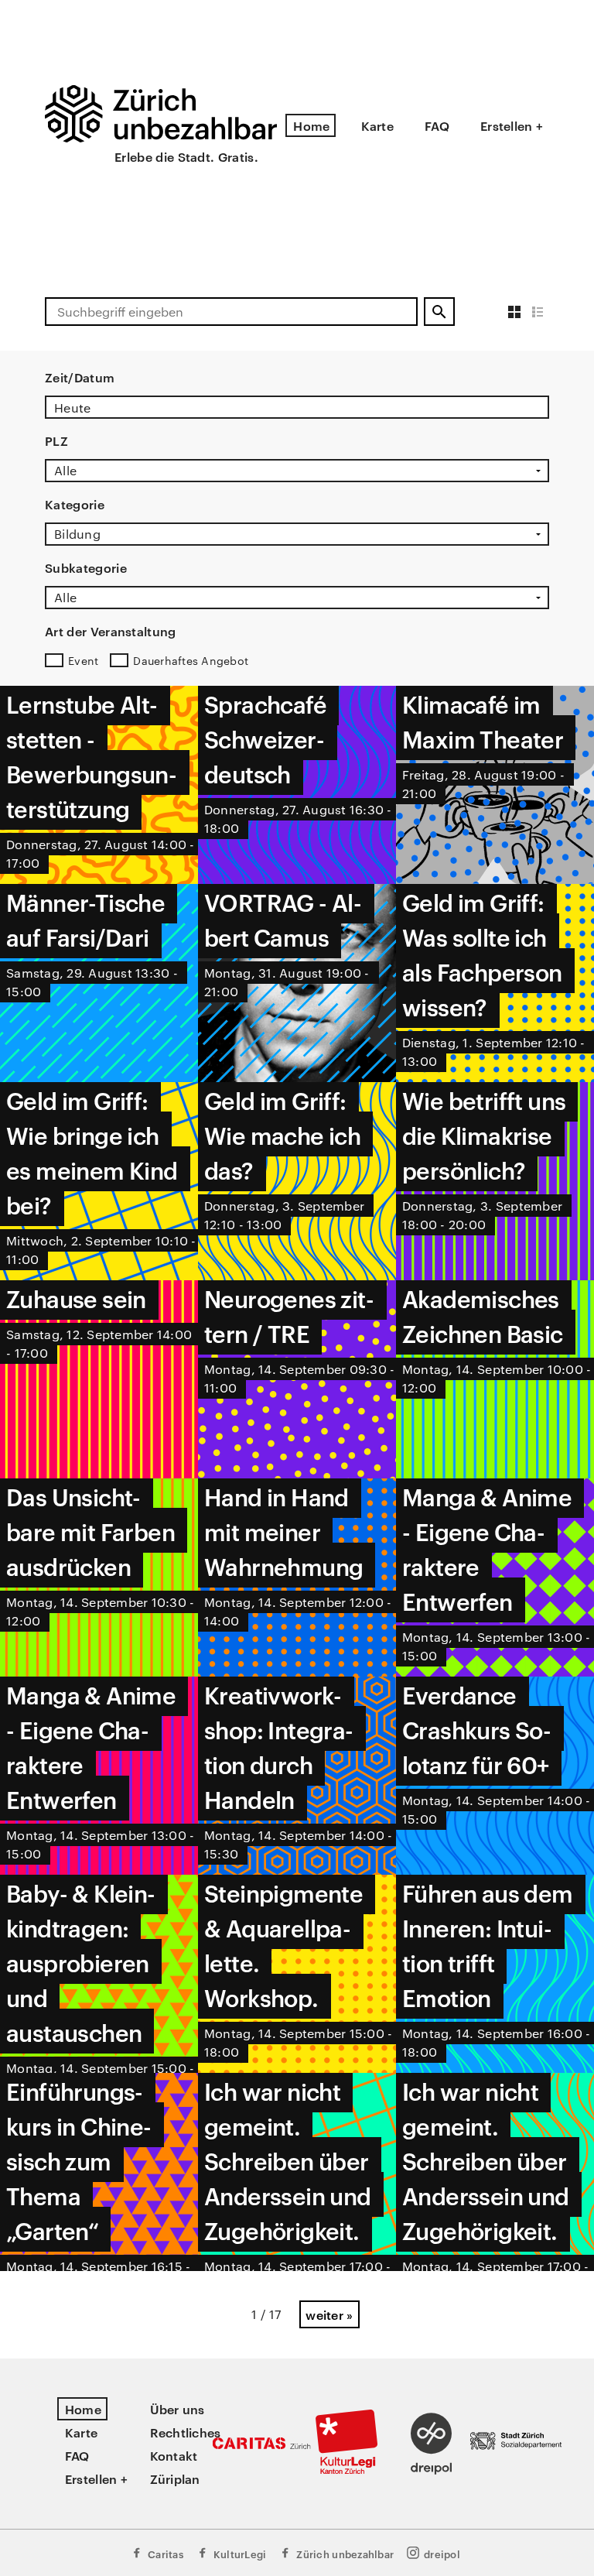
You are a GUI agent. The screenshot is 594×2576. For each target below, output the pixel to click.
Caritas (166, 2554)
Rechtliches (186, 2432)
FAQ (437, 125)
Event (83, 660)
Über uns (178, 2409)
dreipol (442, 2554)
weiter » (329, 2314)
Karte (377, 125)
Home (311, 125)
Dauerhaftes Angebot (191, 660)
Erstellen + (512, 125)
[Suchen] (439, 312)
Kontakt (174, 2455)
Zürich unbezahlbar (345, 2554)
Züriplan (175, 2478)
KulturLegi (240, 2554)
